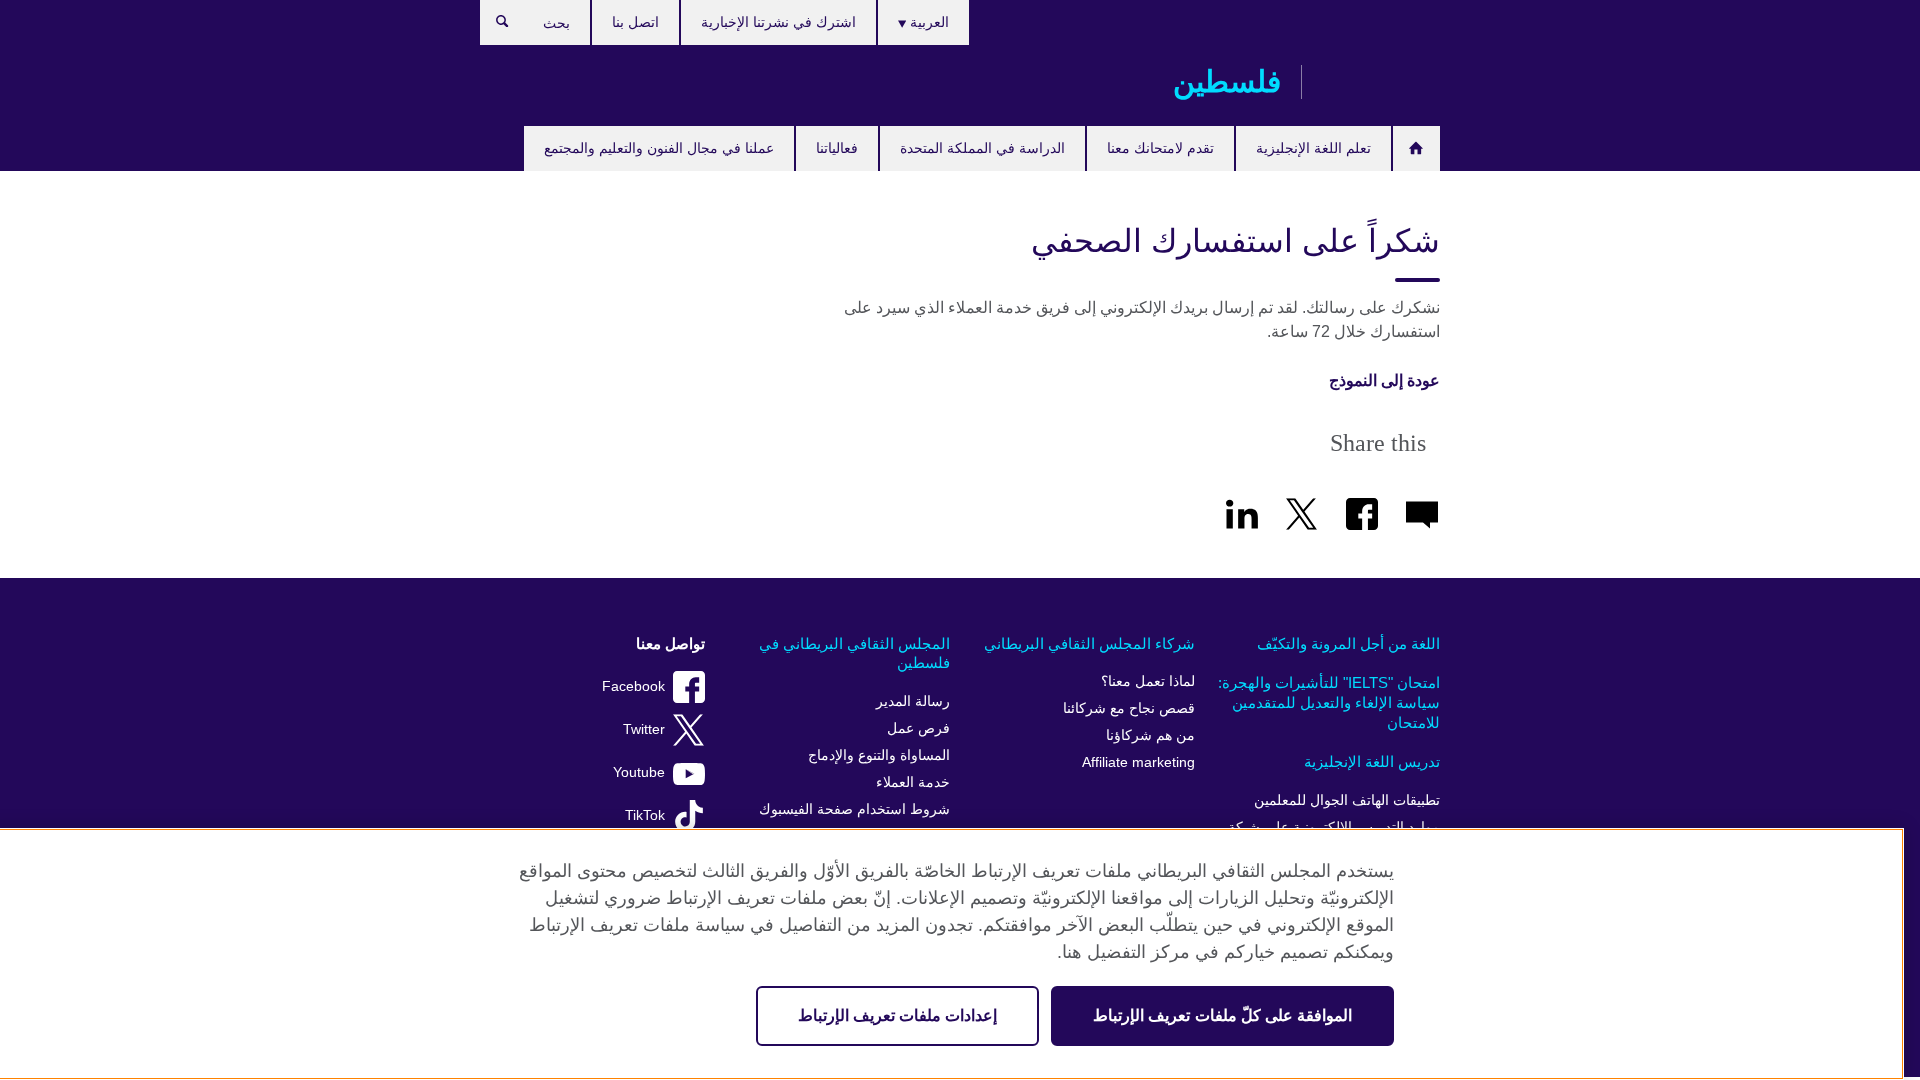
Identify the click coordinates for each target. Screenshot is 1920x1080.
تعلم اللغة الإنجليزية (1313, 148)
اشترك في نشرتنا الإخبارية (778, 22)
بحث (492, 26)
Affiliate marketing (1138, 762)
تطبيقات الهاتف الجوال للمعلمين (1347, 800)
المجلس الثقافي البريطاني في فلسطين (854, 653)
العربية (927, 22)
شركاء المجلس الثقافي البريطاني (1089, 643)
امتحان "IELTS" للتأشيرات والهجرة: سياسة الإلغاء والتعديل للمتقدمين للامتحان (1329, 702)
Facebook (633, 686)
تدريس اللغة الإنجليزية (1372, 761)
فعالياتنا (837, 148)
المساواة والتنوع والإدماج (879, 755)
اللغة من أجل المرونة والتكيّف (1348, 643)
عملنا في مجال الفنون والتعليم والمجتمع (659, 148)
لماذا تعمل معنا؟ (1148, 681)
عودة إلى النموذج (1384, 380)
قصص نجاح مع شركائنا (1129, 708)
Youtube (639, 772)
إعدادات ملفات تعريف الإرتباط (897, 1015)
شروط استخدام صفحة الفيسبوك (854, 809)
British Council (1381, 82)
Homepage (1416, 148)
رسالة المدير (913, 701)
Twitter (644, 729)
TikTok (645, 815)
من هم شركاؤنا (1150, 735)
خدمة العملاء (913, 782)
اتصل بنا (635, 22)
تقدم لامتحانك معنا (1160, 148)
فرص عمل (918, 728)
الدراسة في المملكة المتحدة (982, 148)
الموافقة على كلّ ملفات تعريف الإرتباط (1222, 1015)
